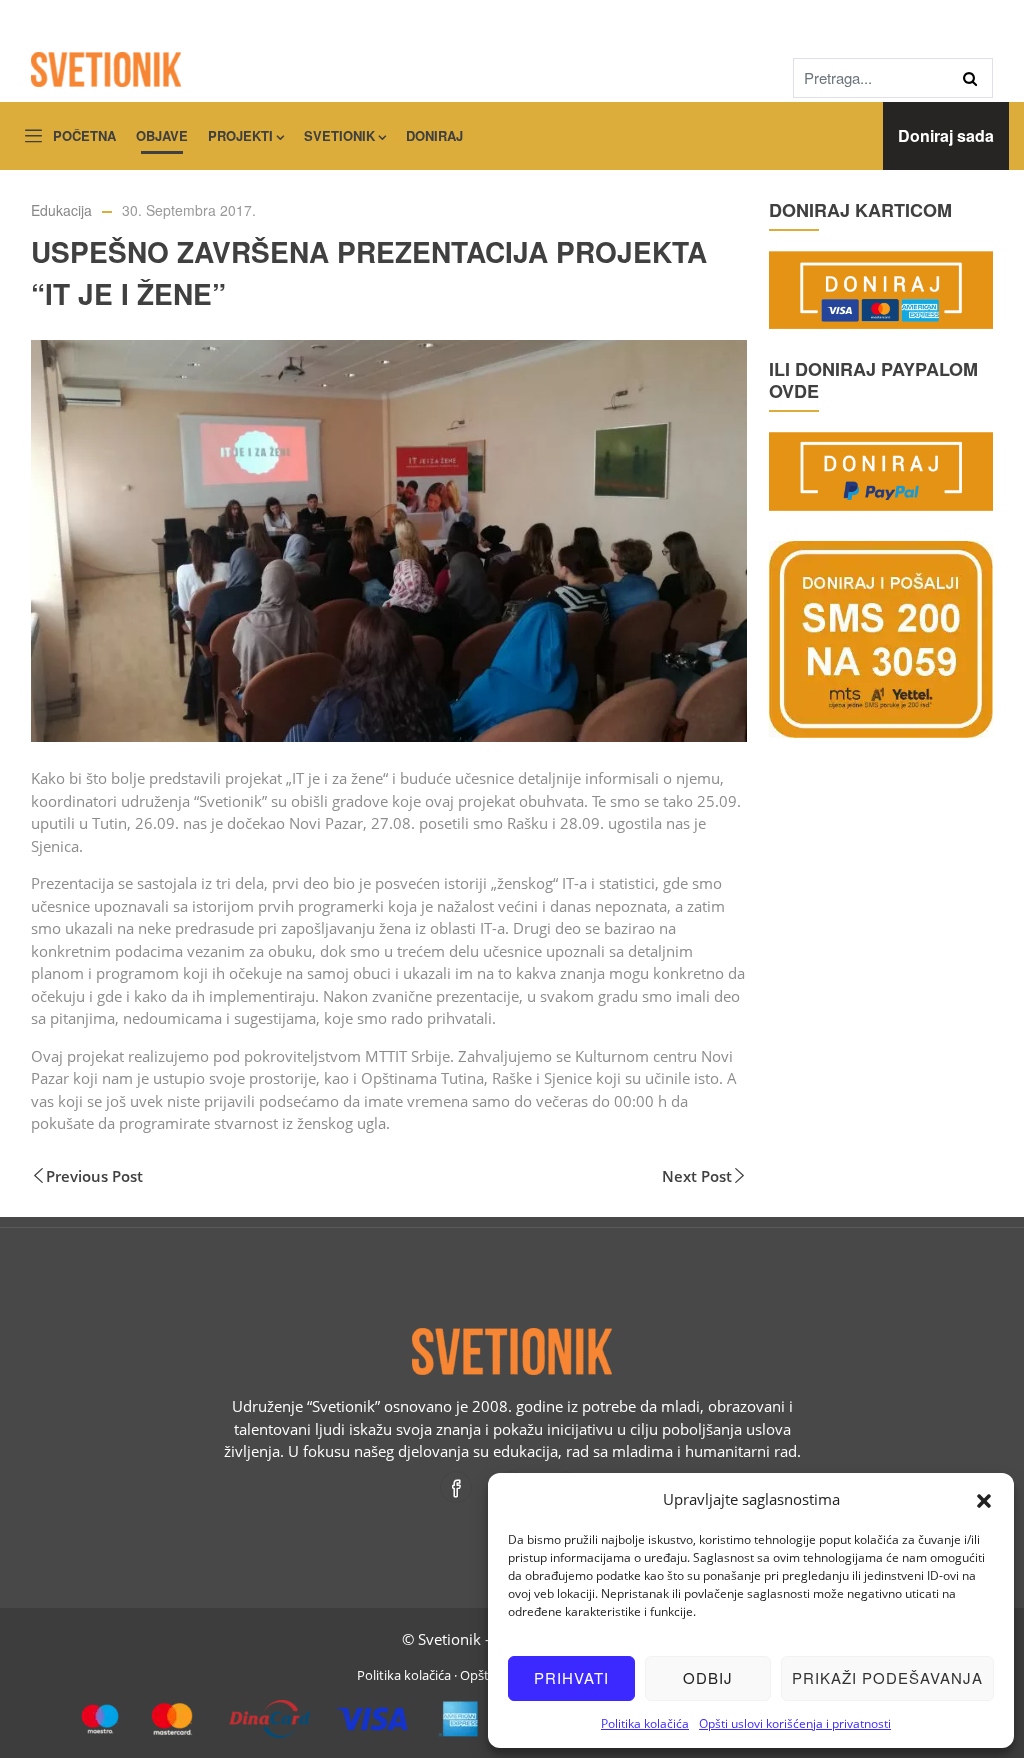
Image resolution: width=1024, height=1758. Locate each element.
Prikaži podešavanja (887, 1677)
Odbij (708, 1677)
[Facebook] (457, 1487)
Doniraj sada (946, 135)
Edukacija (61, 210)
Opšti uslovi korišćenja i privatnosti (795, 1723)
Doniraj (434, 135)
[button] (984, 1499)
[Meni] (33, 137)
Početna (84, 135)
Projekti (240, 135)
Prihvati (571, 1677)
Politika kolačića (645, 1723)
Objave (162, 135)
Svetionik (339, 135)
